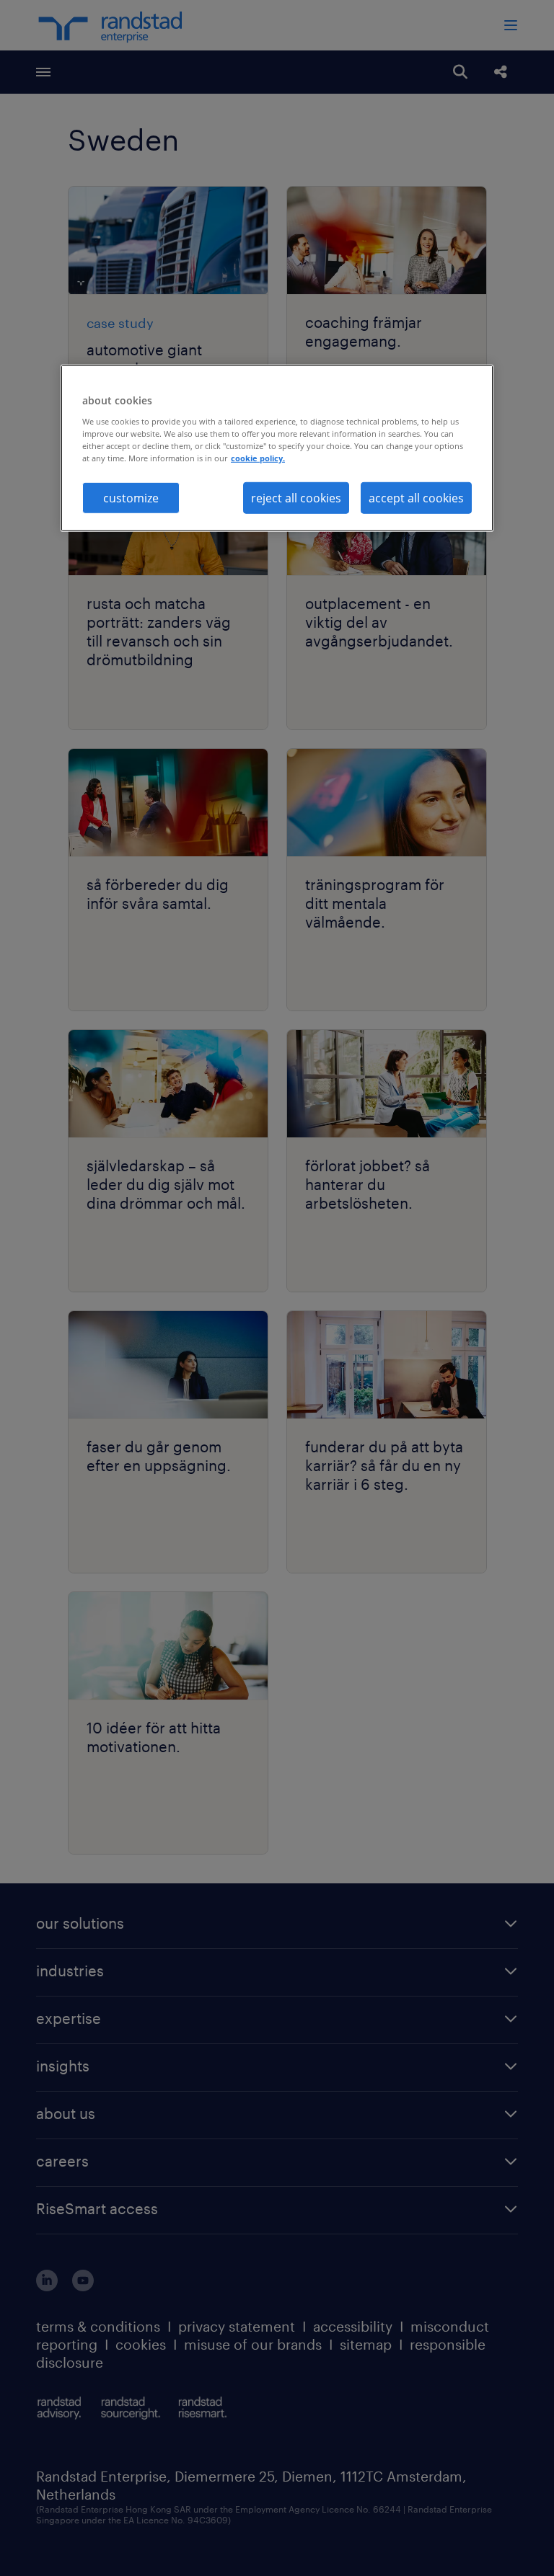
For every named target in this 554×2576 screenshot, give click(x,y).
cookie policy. (258, 458)
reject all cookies (296, 498)
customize (131, 498)
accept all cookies (416, 498)
